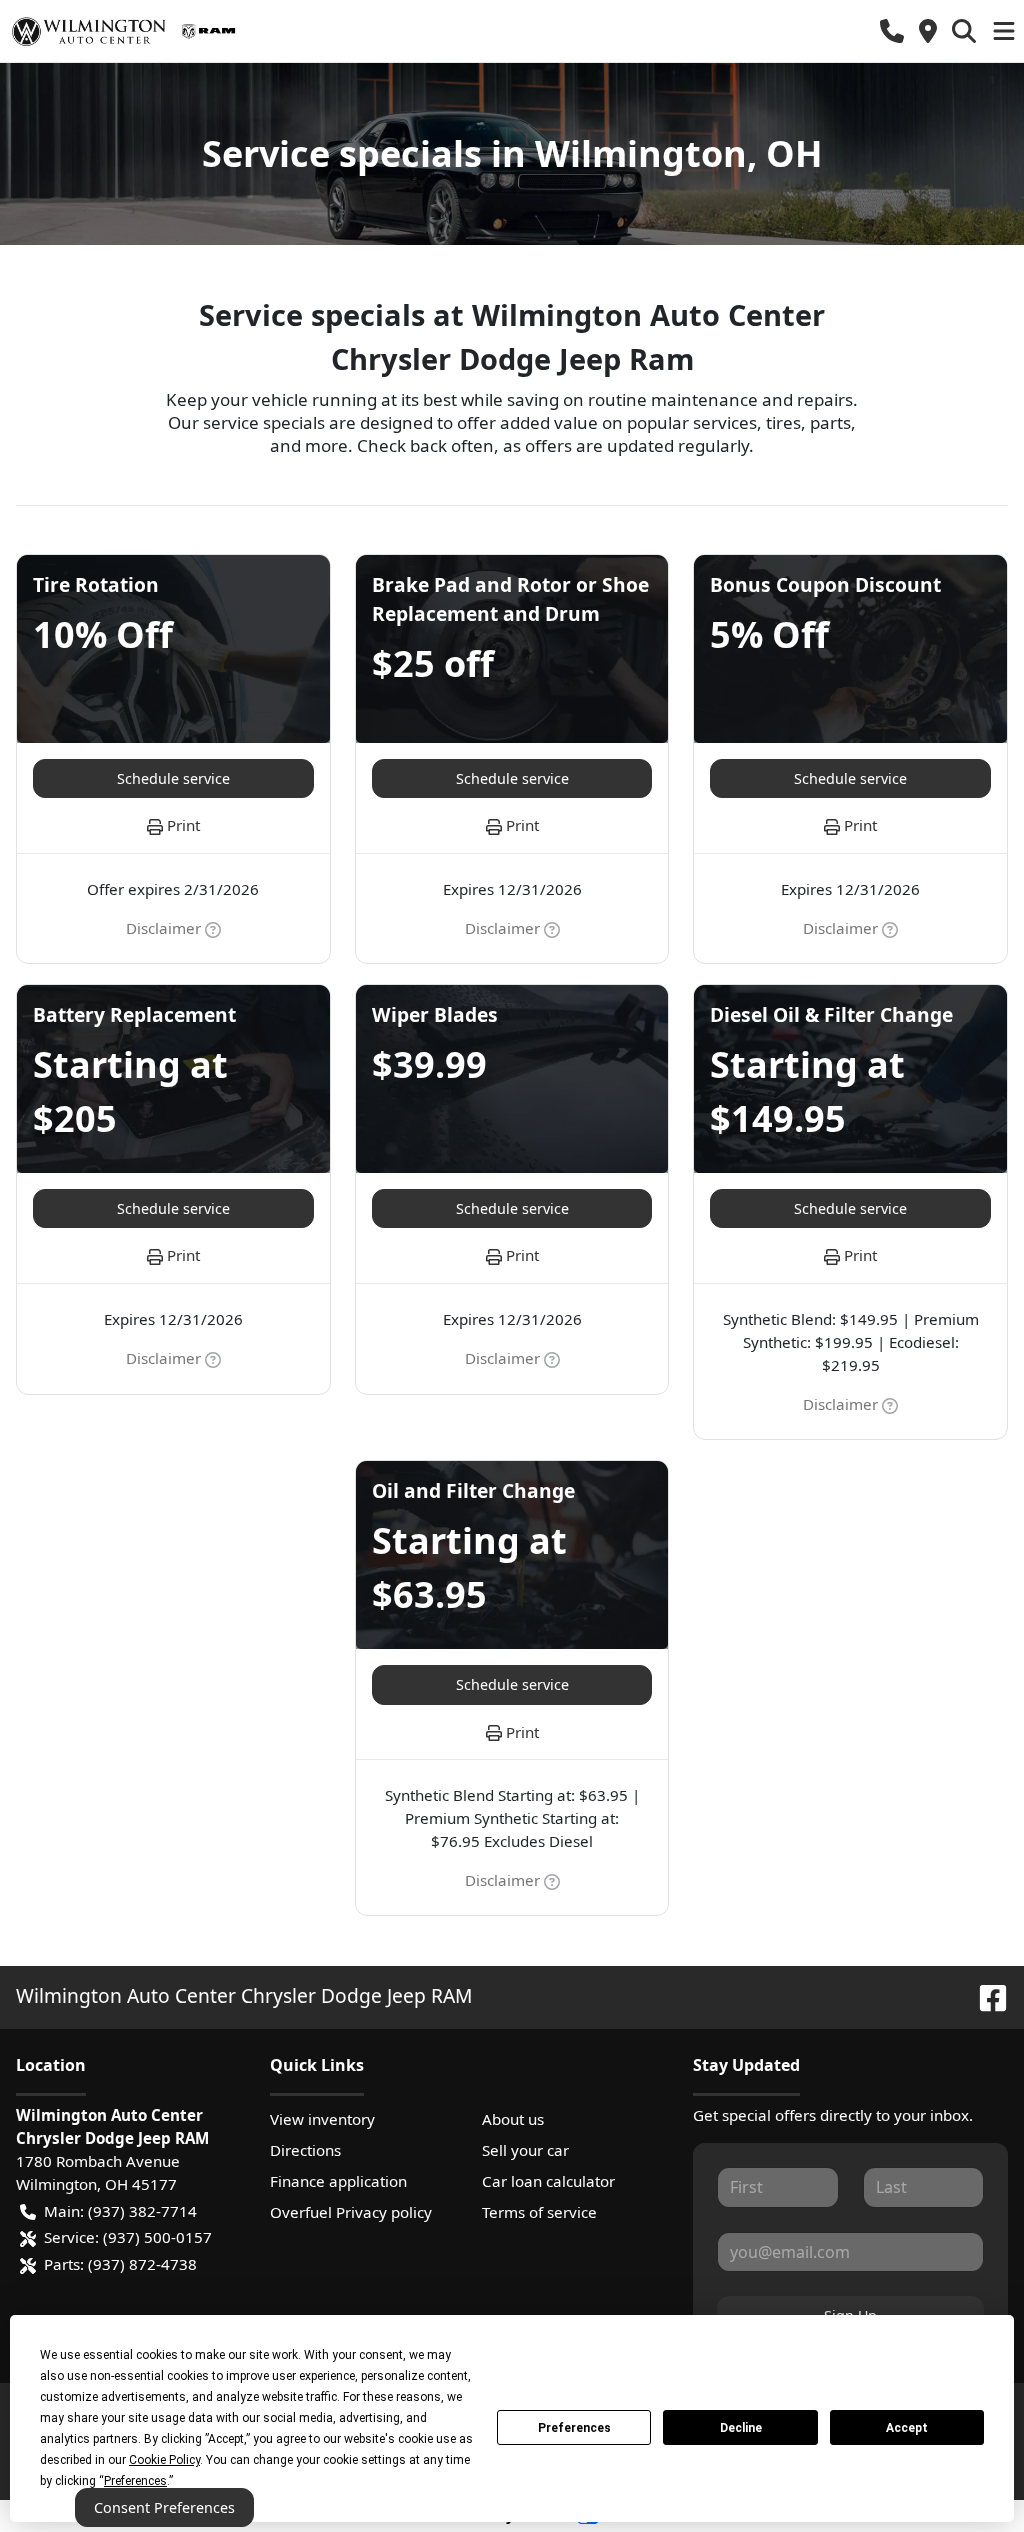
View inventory (322, 2119)
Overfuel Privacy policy (351, 2212)
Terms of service (539, 2212)
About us (513, 2119)
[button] (892, 31)
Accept (907, 2428)
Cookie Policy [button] (164, 2460)
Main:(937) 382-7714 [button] (120, 2211)
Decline (741, 2428)
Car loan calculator (548, 2181)
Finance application (338, 2181)
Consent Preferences (164, 2507)
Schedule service (173, 778)
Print (183, 825)
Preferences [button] (135, 2481)
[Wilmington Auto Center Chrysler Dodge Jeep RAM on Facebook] (985, 1995)
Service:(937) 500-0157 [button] (128, 2237)
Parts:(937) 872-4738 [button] (120, 2264)
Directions (305, 2150)
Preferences (574, 2428)
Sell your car (525, 2150)
